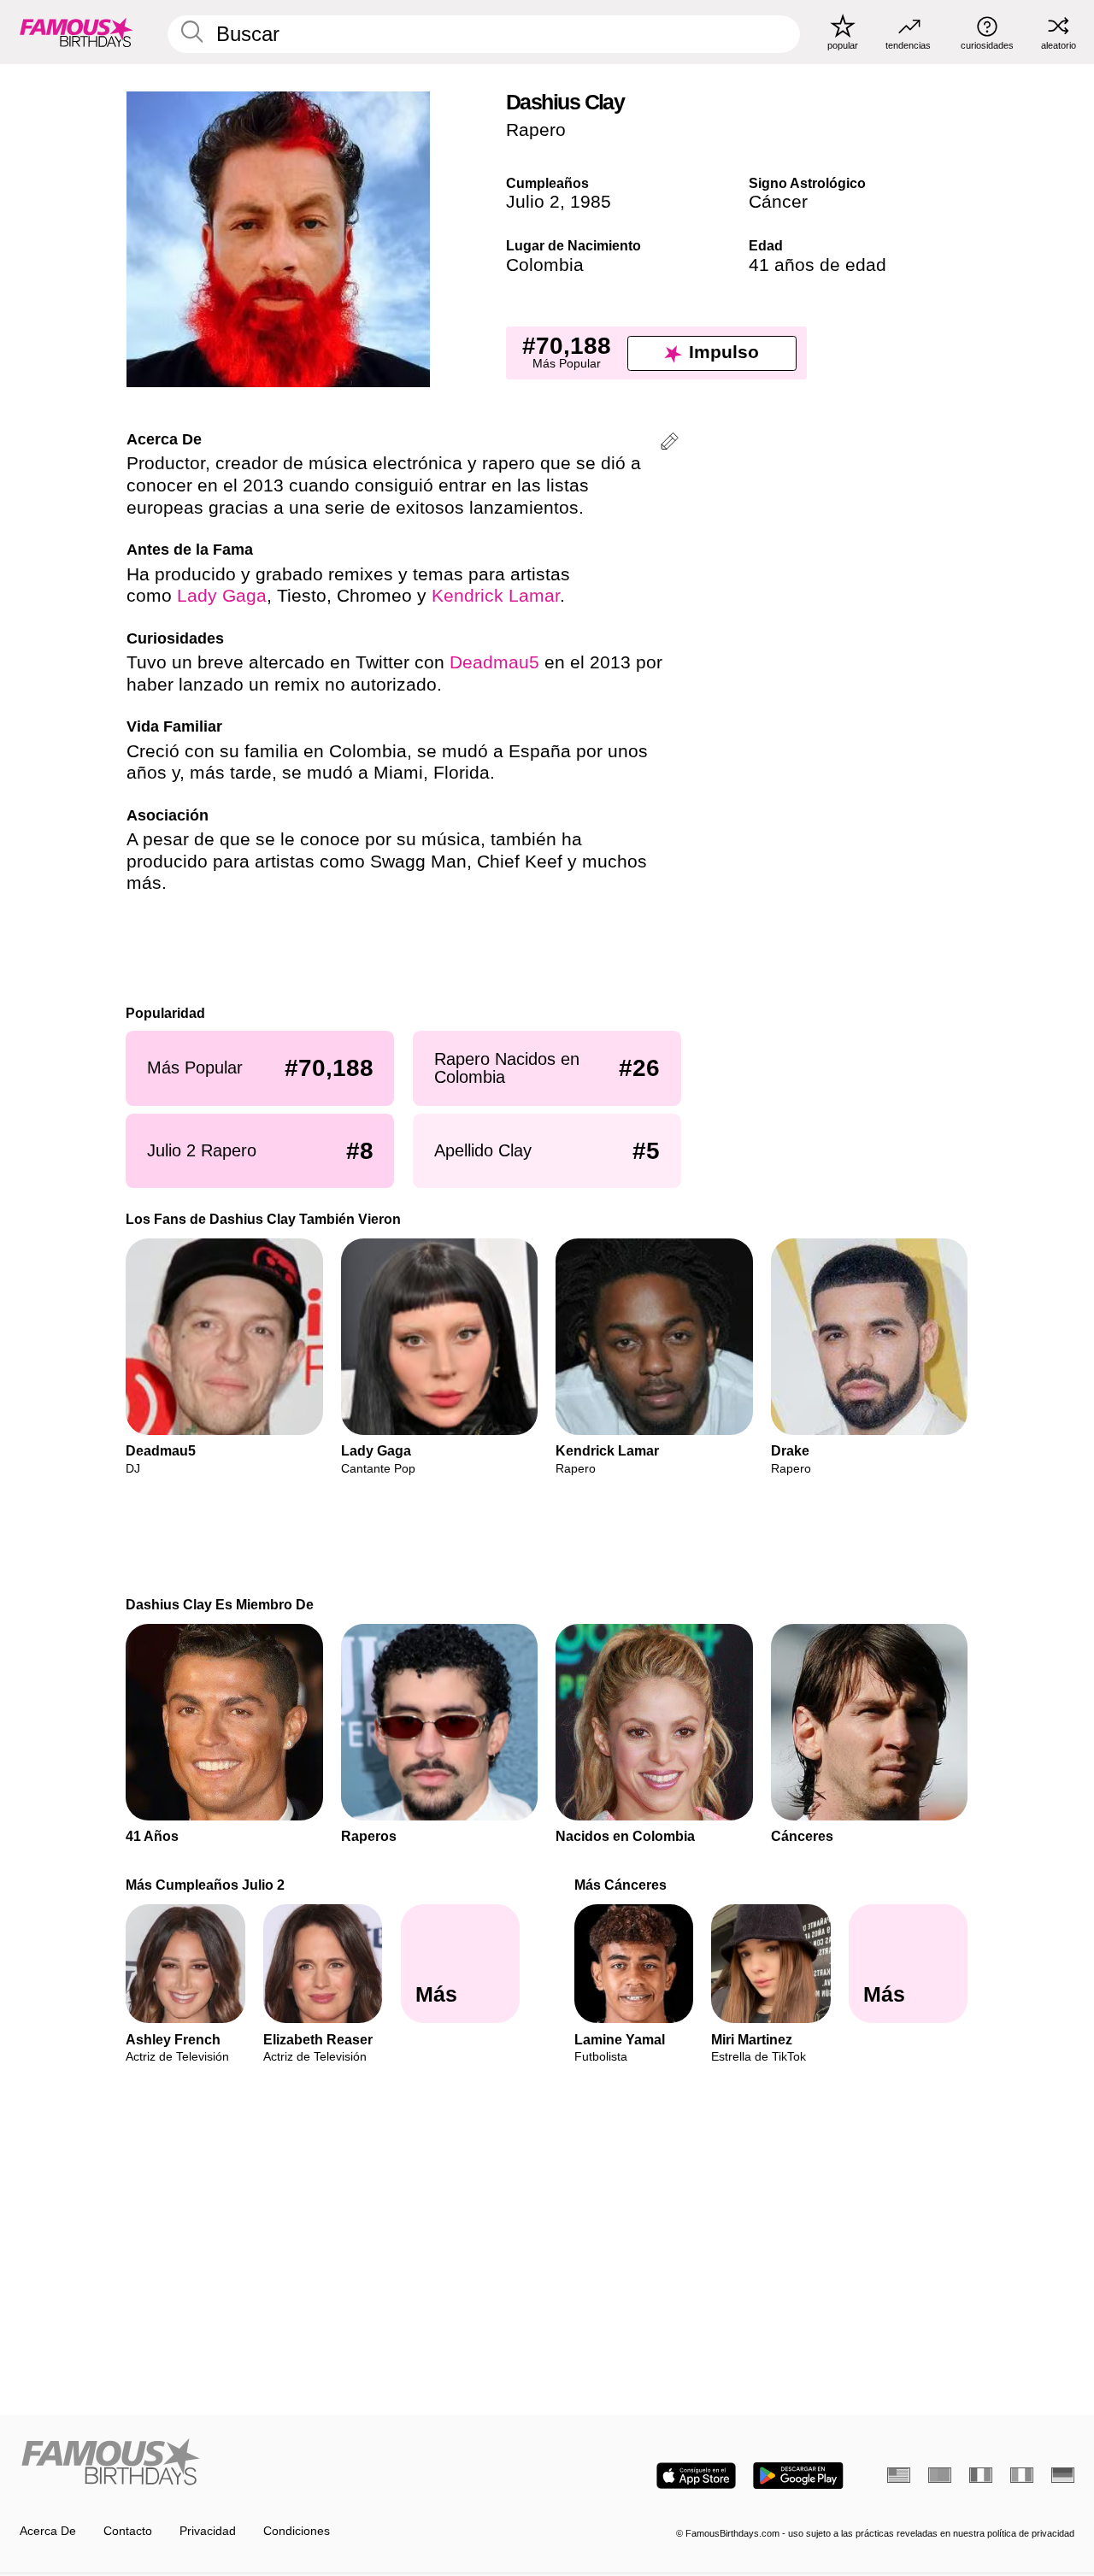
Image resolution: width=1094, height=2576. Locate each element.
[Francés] (981, 2475)
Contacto (128, 2531)
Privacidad (208, 2531)
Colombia (545, 265)
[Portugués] (940, 2475)
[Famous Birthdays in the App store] (696, 2476)
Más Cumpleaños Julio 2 (206, 1885)
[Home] (279, 2463)
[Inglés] (899, 2475)
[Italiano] (1022, 2475)
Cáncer (778, 202)
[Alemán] (1063, 2475)
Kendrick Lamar (496, 596)
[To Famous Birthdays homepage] (76, 32)
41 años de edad (818, 265)
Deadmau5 (494, 662)
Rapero (536, 130)
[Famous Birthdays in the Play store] (798, 2476)
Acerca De (48, 2531)
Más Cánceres (621, 1885)
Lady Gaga (222, 596)
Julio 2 (533, 202)
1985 (591, 202)
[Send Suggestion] (670, 444)
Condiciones (297, 2531)
